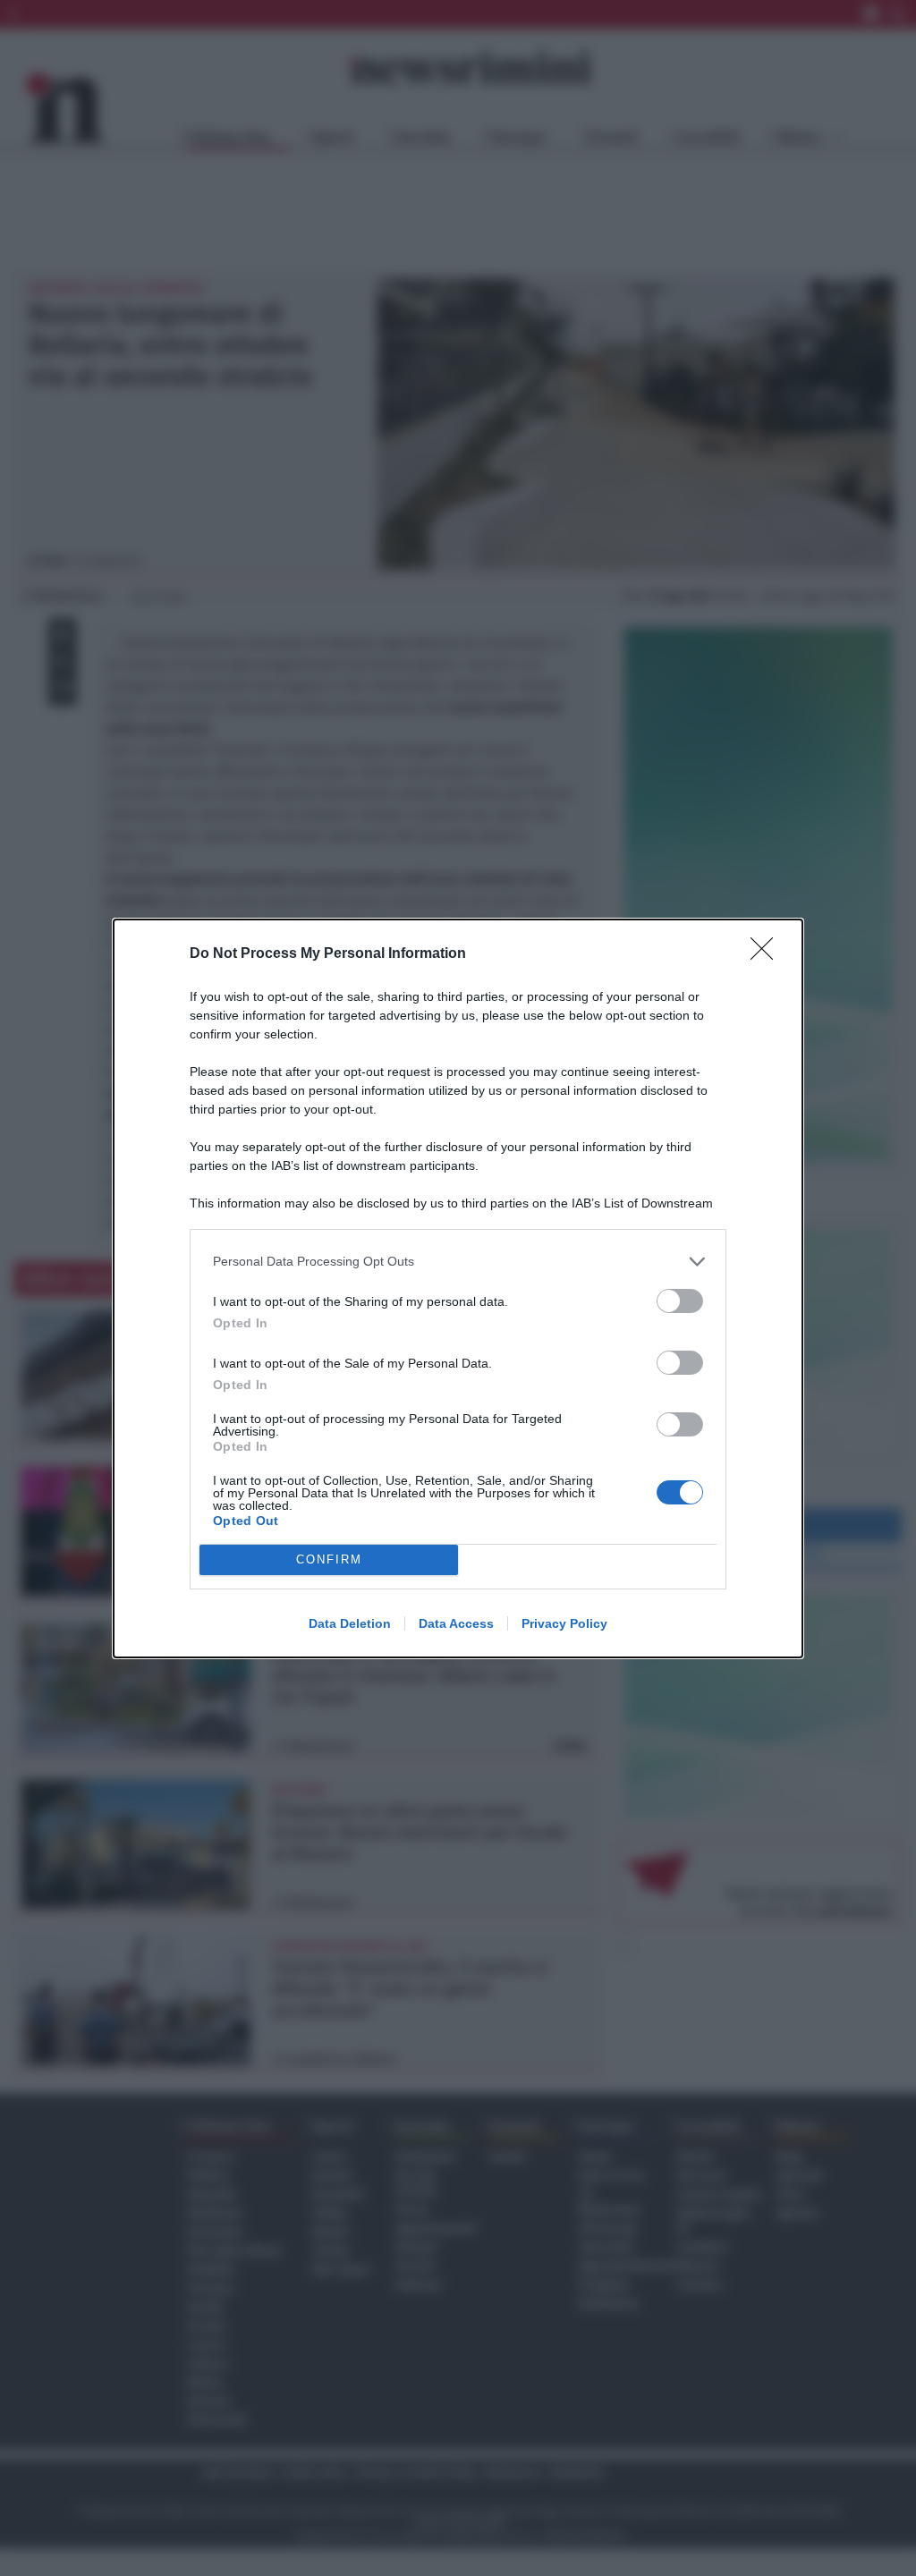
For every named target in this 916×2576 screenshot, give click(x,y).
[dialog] (458, 1288)
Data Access (456, 1623)
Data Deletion (350, 1623)
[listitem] (458, 1262)
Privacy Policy (564, 1623)
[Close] (768, 954)
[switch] (680, 1301)
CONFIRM (329, 1559)
